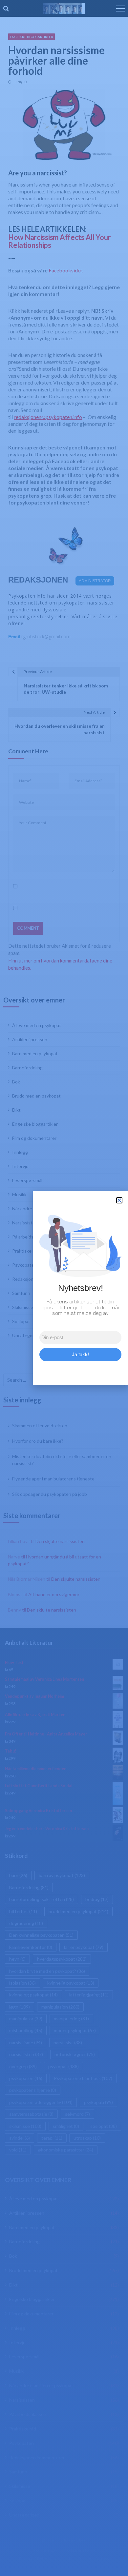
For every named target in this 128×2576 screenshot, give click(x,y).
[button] (119, 1200)
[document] (64, 1288)
